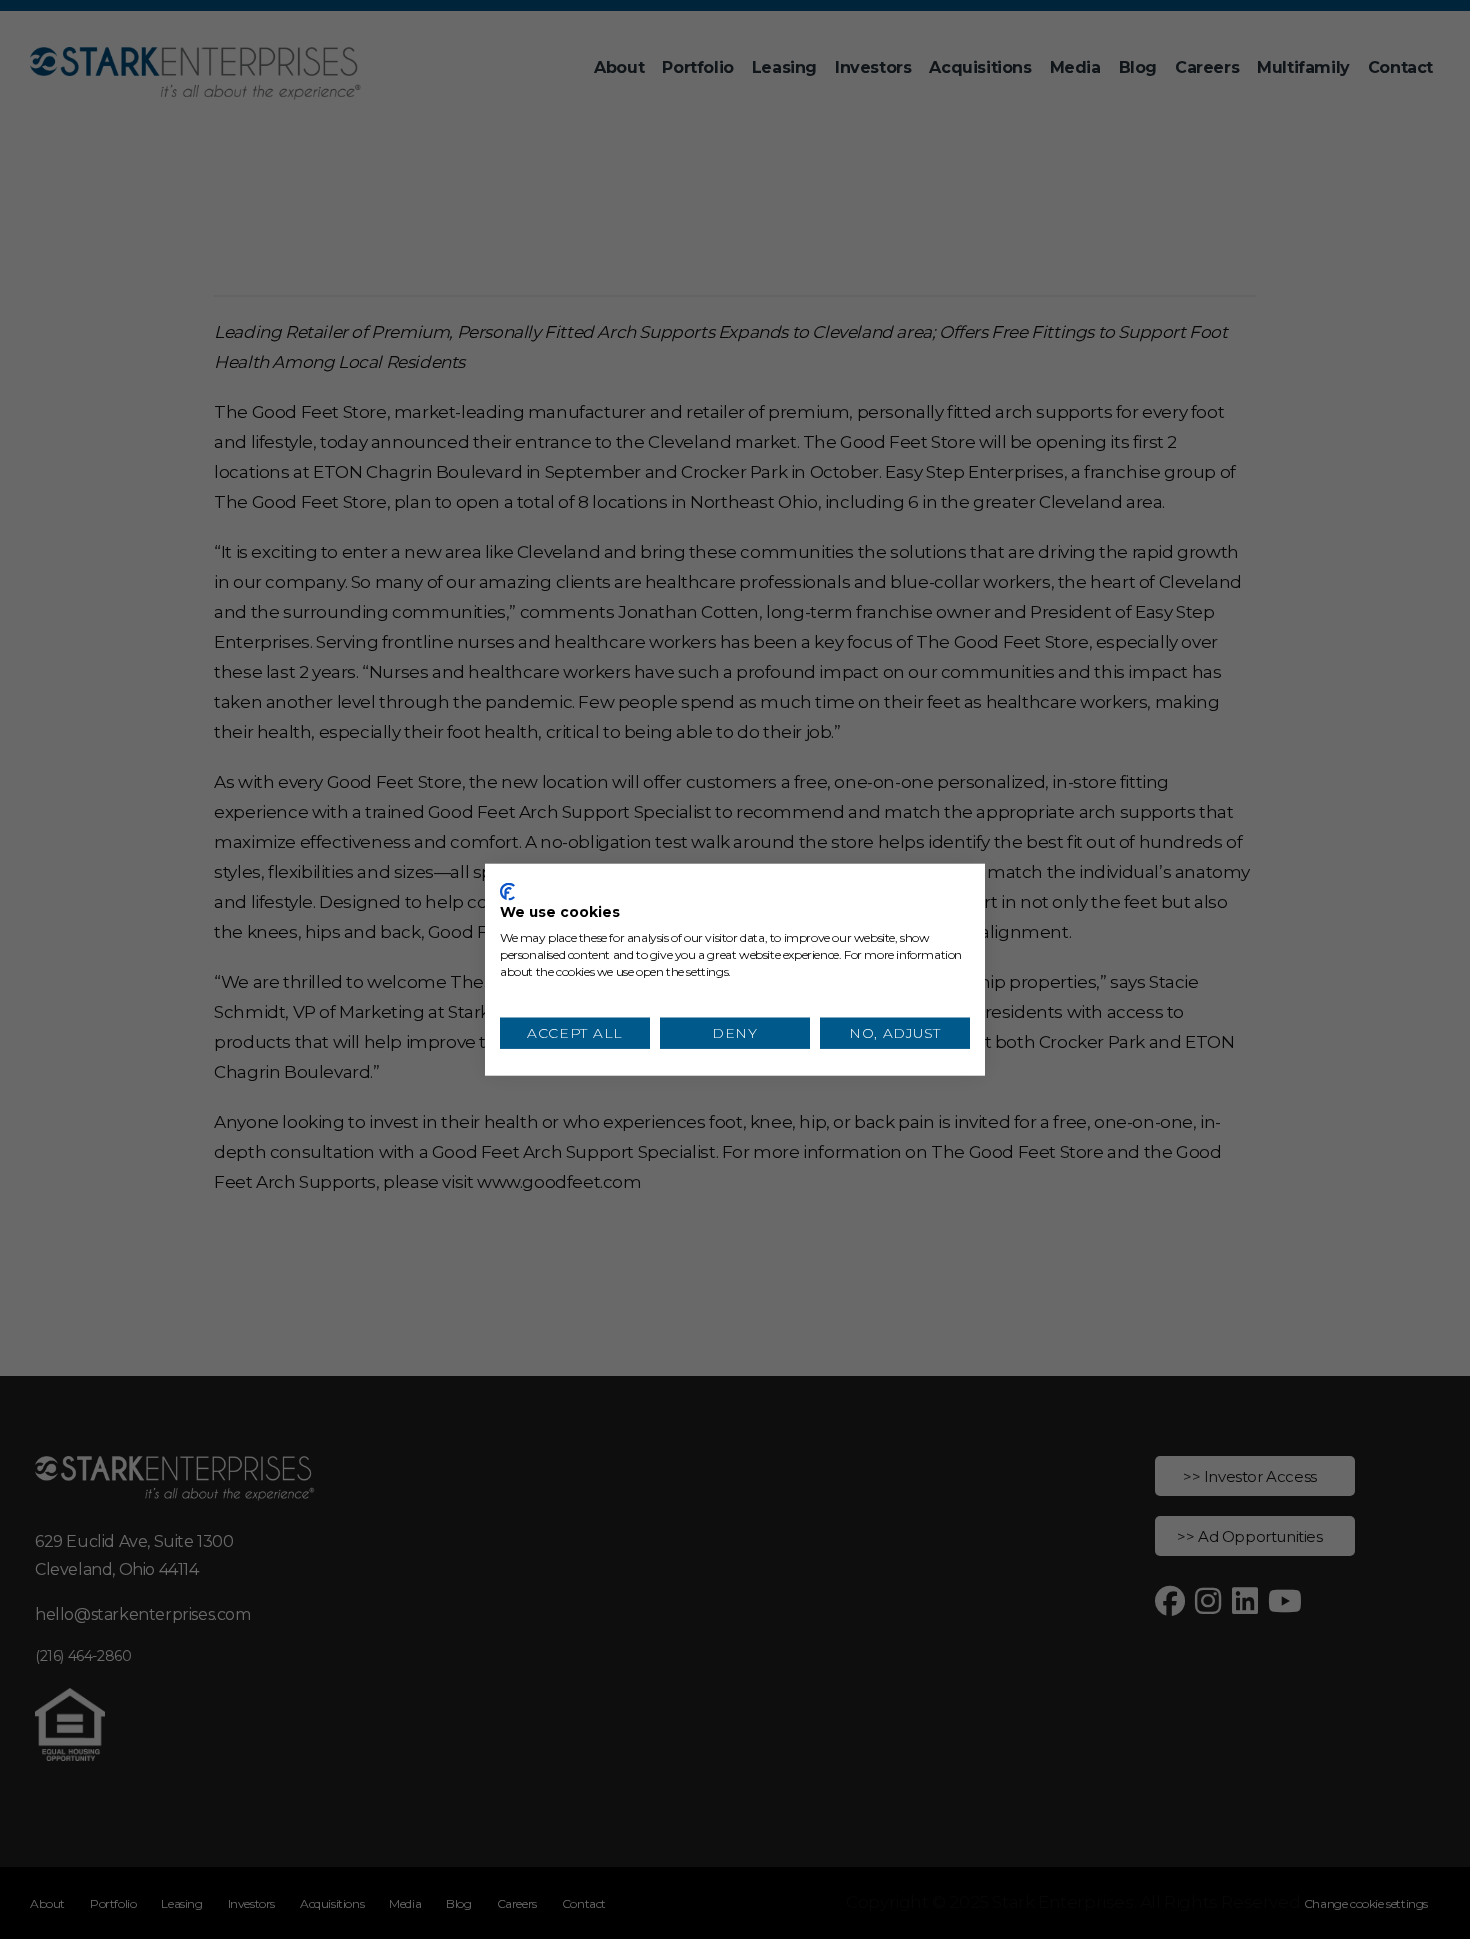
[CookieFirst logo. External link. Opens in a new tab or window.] (507, 891)
